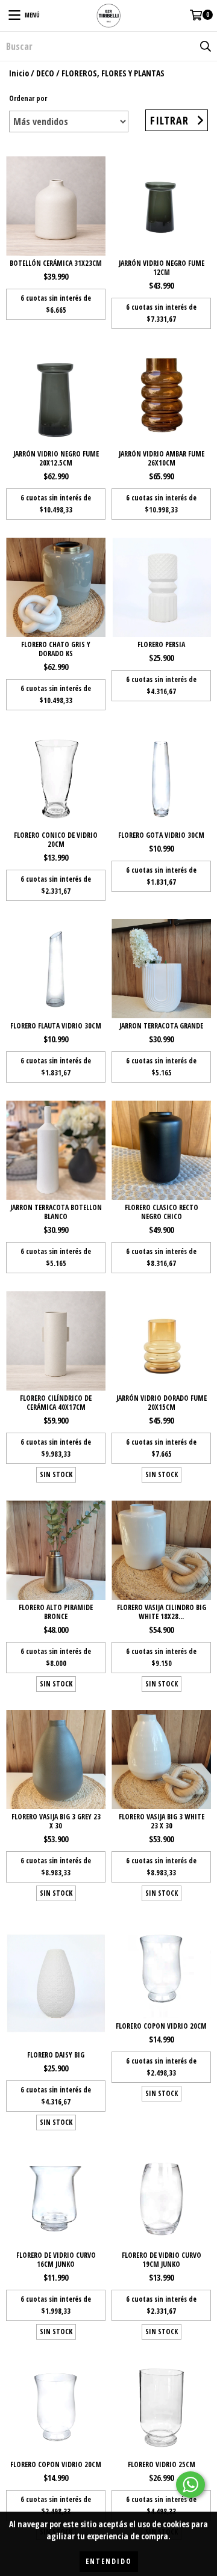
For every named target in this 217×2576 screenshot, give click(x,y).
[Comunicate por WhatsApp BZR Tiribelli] (190, 2485)
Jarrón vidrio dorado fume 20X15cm (162, 1403)
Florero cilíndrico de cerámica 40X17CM (56, 1403)
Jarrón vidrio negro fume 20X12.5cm (56, 458)
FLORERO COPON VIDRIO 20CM (161, 2026)
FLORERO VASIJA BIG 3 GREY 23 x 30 (56, 1821)
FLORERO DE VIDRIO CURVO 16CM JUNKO (56, 2260)
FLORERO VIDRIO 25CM (162, 2464)
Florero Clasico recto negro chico (162, 1212)
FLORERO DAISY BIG (56, 2055)
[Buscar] (205, 46)
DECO (45, 73)
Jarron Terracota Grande (161, 1026)
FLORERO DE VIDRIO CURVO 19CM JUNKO (162, 2260)
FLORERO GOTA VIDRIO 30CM (161, 835)
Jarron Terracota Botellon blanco (56, 1212)
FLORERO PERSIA (161, 644)
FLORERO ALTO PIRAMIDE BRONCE (56, 1612)
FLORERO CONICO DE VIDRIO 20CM (56, 840)
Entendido (109, 2561)
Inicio (19, 73)
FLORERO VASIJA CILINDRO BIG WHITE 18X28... (162, 1612)
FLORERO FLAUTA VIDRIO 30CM (56, 1026)
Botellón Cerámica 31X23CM (56, 263)
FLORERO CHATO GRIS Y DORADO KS (56, 649)
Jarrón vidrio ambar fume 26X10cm (162, 458)
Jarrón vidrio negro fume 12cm (162, 268)
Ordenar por (28, 98)
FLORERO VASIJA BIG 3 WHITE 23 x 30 (162, 1821)
